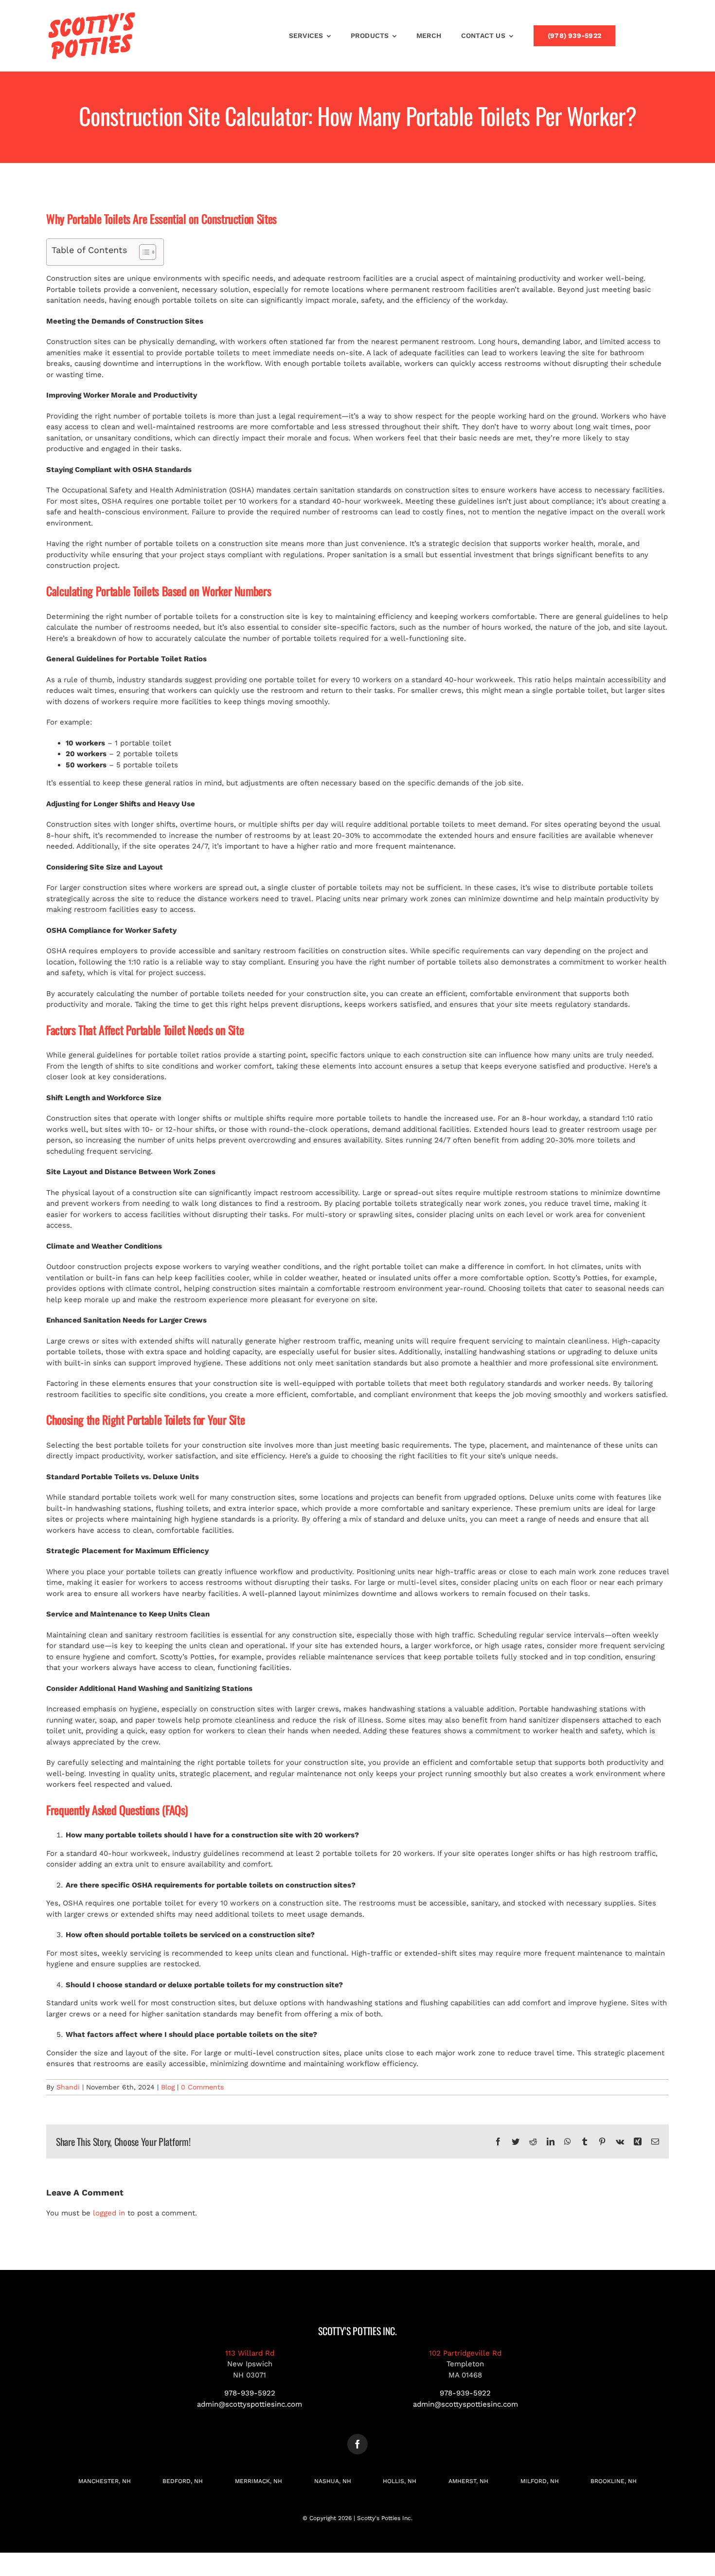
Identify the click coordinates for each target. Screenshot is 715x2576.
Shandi (68, 2087)
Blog (168, 2087)
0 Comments (202, 2087)
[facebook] (357, 2444)
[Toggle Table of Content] (143, 252)
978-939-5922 (250, 2393)
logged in (109, 2213)
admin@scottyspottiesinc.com (250, 2404)
